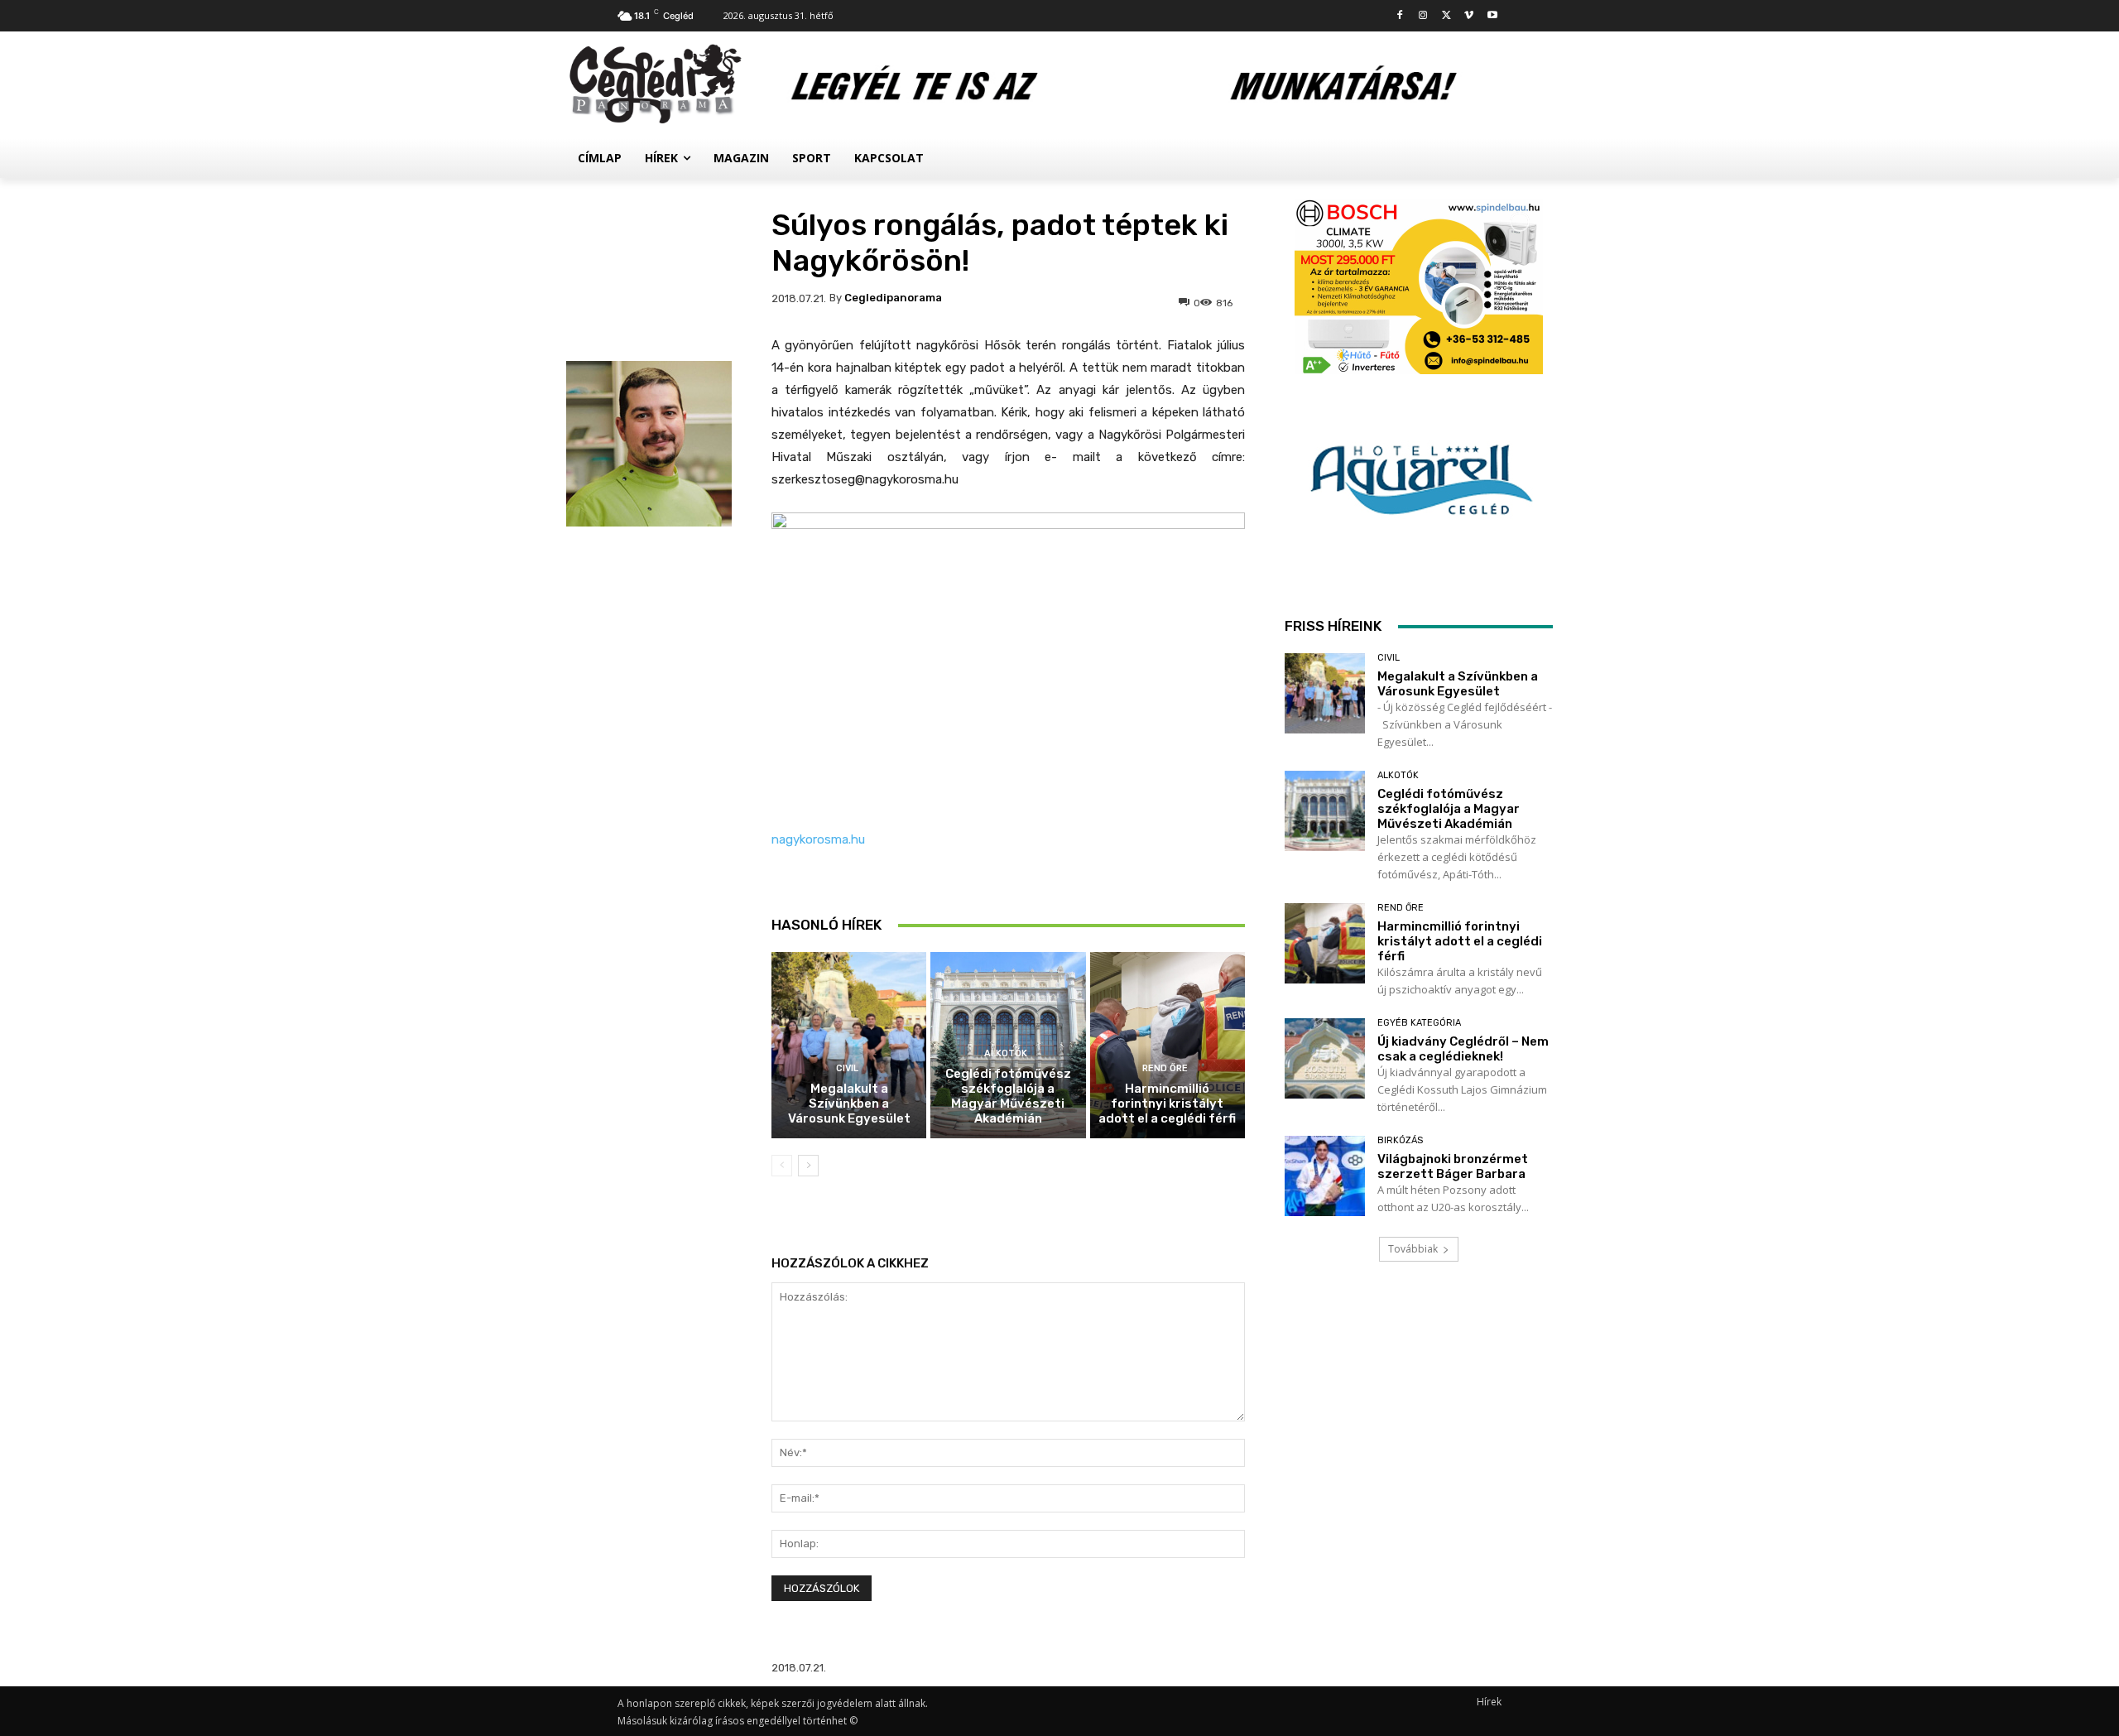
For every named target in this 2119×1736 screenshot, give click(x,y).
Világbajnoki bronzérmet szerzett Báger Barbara (1453, 1166)
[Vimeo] (1469, 16)
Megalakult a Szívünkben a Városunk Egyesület (849, 1104)
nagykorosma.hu (818, 839)
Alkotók (1006, 1053)
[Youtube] (1492, 16)
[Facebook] (1400, 16)
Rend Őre (1165, 1068)
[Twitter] (1446, 16)
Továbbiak (1413, 1249)
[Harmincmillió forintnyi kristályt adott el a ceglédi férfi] (1168, 1045)
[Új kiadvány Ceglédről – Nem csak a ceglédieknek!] (1325, 1058)
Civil (847, 1068)
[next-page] (808, 1166)
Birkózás (1400, 1140)
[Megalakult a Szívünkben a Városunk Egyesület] (849, 1045)
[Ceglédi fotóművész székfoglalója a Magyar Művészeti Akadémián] (1325, 811)
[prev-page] (782, 1166)
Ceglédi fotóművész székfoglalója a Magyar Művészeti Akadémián (1008, 1096)
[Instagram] (1423, 16)
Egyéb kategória (1419, 1023)
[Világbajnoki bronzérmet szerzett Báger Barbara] (1325, 1176)
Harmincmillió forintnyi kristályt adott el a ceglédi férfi (1167, 1104)
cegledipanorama (893, 298)
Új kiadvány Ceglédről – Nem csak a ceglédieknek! (1463, 1049)
